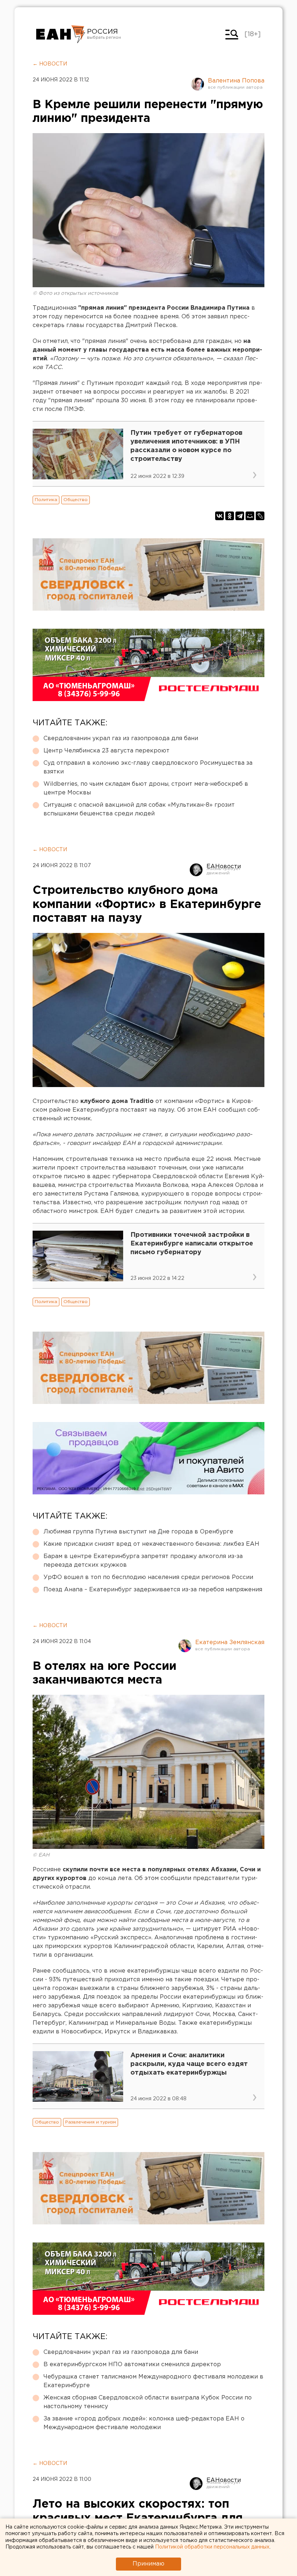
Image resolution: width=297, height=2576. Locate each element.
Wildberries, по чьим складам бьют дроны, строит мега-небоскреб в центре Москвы (146, 788)
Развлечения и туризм (91, 2122)
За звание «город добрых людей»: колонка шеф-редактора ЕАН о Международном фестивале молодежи (144, 2423)
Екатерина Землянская (230, 1643)
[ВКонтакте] (219, 516)
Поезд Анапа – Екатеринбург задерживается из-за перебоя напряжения (153, 1590)
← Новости (50, 64)
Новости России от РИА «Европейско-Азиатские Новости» (61, 34)
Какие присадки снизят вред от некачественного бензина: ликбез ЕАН (151, 1544)
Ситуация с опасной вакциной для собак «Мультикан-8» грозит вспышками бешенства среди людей (139, 809)
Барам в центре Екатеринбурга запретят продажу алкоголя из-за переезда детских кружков (143, 1561)
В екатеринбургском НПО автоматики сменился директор (132, 2365)
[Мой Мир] (250, 516)
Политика (46, 500)
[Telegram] (240, 516)
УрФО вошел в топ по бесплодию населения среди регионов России (148, 1577)
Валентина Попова (236, 81)
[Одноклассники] (230, 516)
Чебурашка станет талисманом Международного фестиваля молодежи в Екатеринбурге (153, 2381)
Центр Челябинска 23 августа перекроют (106, 751)
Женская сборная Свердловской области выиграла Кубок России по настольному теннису (148, 2402)
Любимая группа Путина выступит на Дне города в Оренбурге (138, 1532)
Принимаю (148, 2564)
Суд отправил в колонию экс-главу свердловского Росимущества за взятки (148, 767)
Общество (76, 500)
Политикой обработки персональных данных (212, 2547)
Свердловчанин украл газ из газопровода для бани (121, 739)
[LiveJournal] (260, 516)
